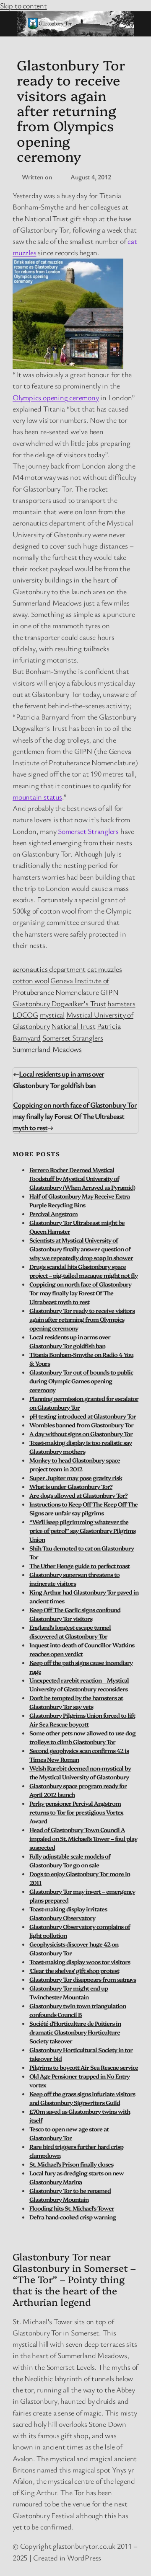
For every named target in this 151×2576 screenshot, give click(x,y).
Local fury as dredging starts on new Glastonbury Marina (77, 2177)
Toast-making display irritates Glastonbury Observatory (68, 1913)
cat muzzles (105, 969)
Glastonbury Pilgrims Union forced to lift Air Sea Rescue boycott (82, 1720)
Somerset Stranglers (88, 831)
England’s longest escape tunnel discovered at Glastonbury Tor (70, 1632)
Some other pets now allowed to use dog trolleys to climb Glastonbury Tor (82, 1737)
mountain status (37, 797)
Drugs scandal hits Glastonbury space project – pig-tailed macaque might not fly (83, 1271)
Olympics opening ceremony (56, 397)
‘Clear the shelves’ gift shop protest (74, 1970)
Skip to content (23, 5)
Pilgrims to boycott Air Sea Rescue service (84, 2067)
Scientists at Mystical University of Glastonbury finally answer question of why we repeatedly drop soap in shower (81, 1249)
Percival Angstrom (53, 1214)
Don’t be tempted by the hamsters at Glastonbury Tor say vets (76, 1702)
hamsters (121, 1003)
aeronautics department (49, 969)
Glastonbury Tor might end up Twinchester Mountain (69, 1992)
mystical (52, 1015)
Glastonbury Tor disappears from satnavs (83, 1979)
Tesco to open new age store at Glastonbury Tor (69, 2133)
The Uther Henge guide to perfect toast (79, 1566)
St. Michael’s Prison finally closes (71, 2164)
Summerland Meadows (47, 1049)
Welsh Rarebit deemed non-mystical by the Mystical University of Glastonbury (80, 1772)
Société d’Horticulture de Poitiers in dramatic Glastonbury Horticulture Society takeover (75, 2032)
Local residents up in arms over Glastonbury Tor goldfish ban (70, 1341)
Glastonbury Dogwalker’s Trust (59, 1003)
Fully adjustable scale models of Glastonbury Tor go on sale (70, 1860)
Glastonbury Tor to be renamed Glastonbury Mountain (70, 2195)
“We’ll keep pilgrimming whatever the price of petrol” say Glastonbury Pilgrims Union (82, 1530)
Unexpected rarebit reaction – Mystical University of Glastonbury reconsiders (79, 1684)
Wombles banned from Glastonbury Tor (81, 1425)
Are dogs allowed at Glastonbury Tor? (78, 1495)
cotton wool (31, 980)
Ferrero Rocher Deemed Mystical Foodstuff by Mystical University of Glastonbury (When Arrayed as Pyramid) (82, 1178)
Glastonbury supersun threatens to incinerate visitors (74, 1579)
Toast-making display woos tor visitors (80, 1962)
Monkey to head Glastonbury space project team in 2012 (75, 1464)
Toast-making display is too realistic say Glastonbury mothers (81, 1447)
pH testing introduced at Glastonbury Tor (83, 1416)
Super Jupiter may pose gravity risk (76, 1478)
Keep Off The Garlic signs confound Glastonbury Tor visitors (75, 1614)
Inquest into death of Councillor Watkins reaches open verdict (82, 1649)
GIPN (109, 992)
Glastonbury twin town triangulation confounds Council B (78, 2010)
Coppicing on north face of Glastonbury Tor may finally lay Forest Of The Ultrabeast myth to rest (75, 1116)
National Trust (73, 1026)
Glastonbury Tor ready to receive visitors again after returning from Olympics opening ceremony (82, 1319)
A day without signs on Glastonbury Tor (81, 1434)
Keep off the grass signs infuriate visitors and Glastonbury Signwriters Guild (82, 2098)
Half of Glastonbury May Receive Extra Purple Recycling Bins (79, 1200)
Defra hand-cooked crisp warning (73, 2217)
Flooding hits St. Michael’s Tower (72, 2208)
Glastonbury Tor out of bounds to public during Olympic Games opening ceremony (81, 1381)
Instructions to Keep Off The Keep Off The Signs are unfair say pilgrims (83, 1508)
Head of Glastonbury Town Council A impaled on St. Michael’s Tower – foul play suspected (83, 1838)
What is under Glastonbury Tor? (71, 1486)
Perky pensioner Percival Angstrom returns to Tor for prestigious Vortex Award (76, 1812)
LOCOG (25, 1015)
